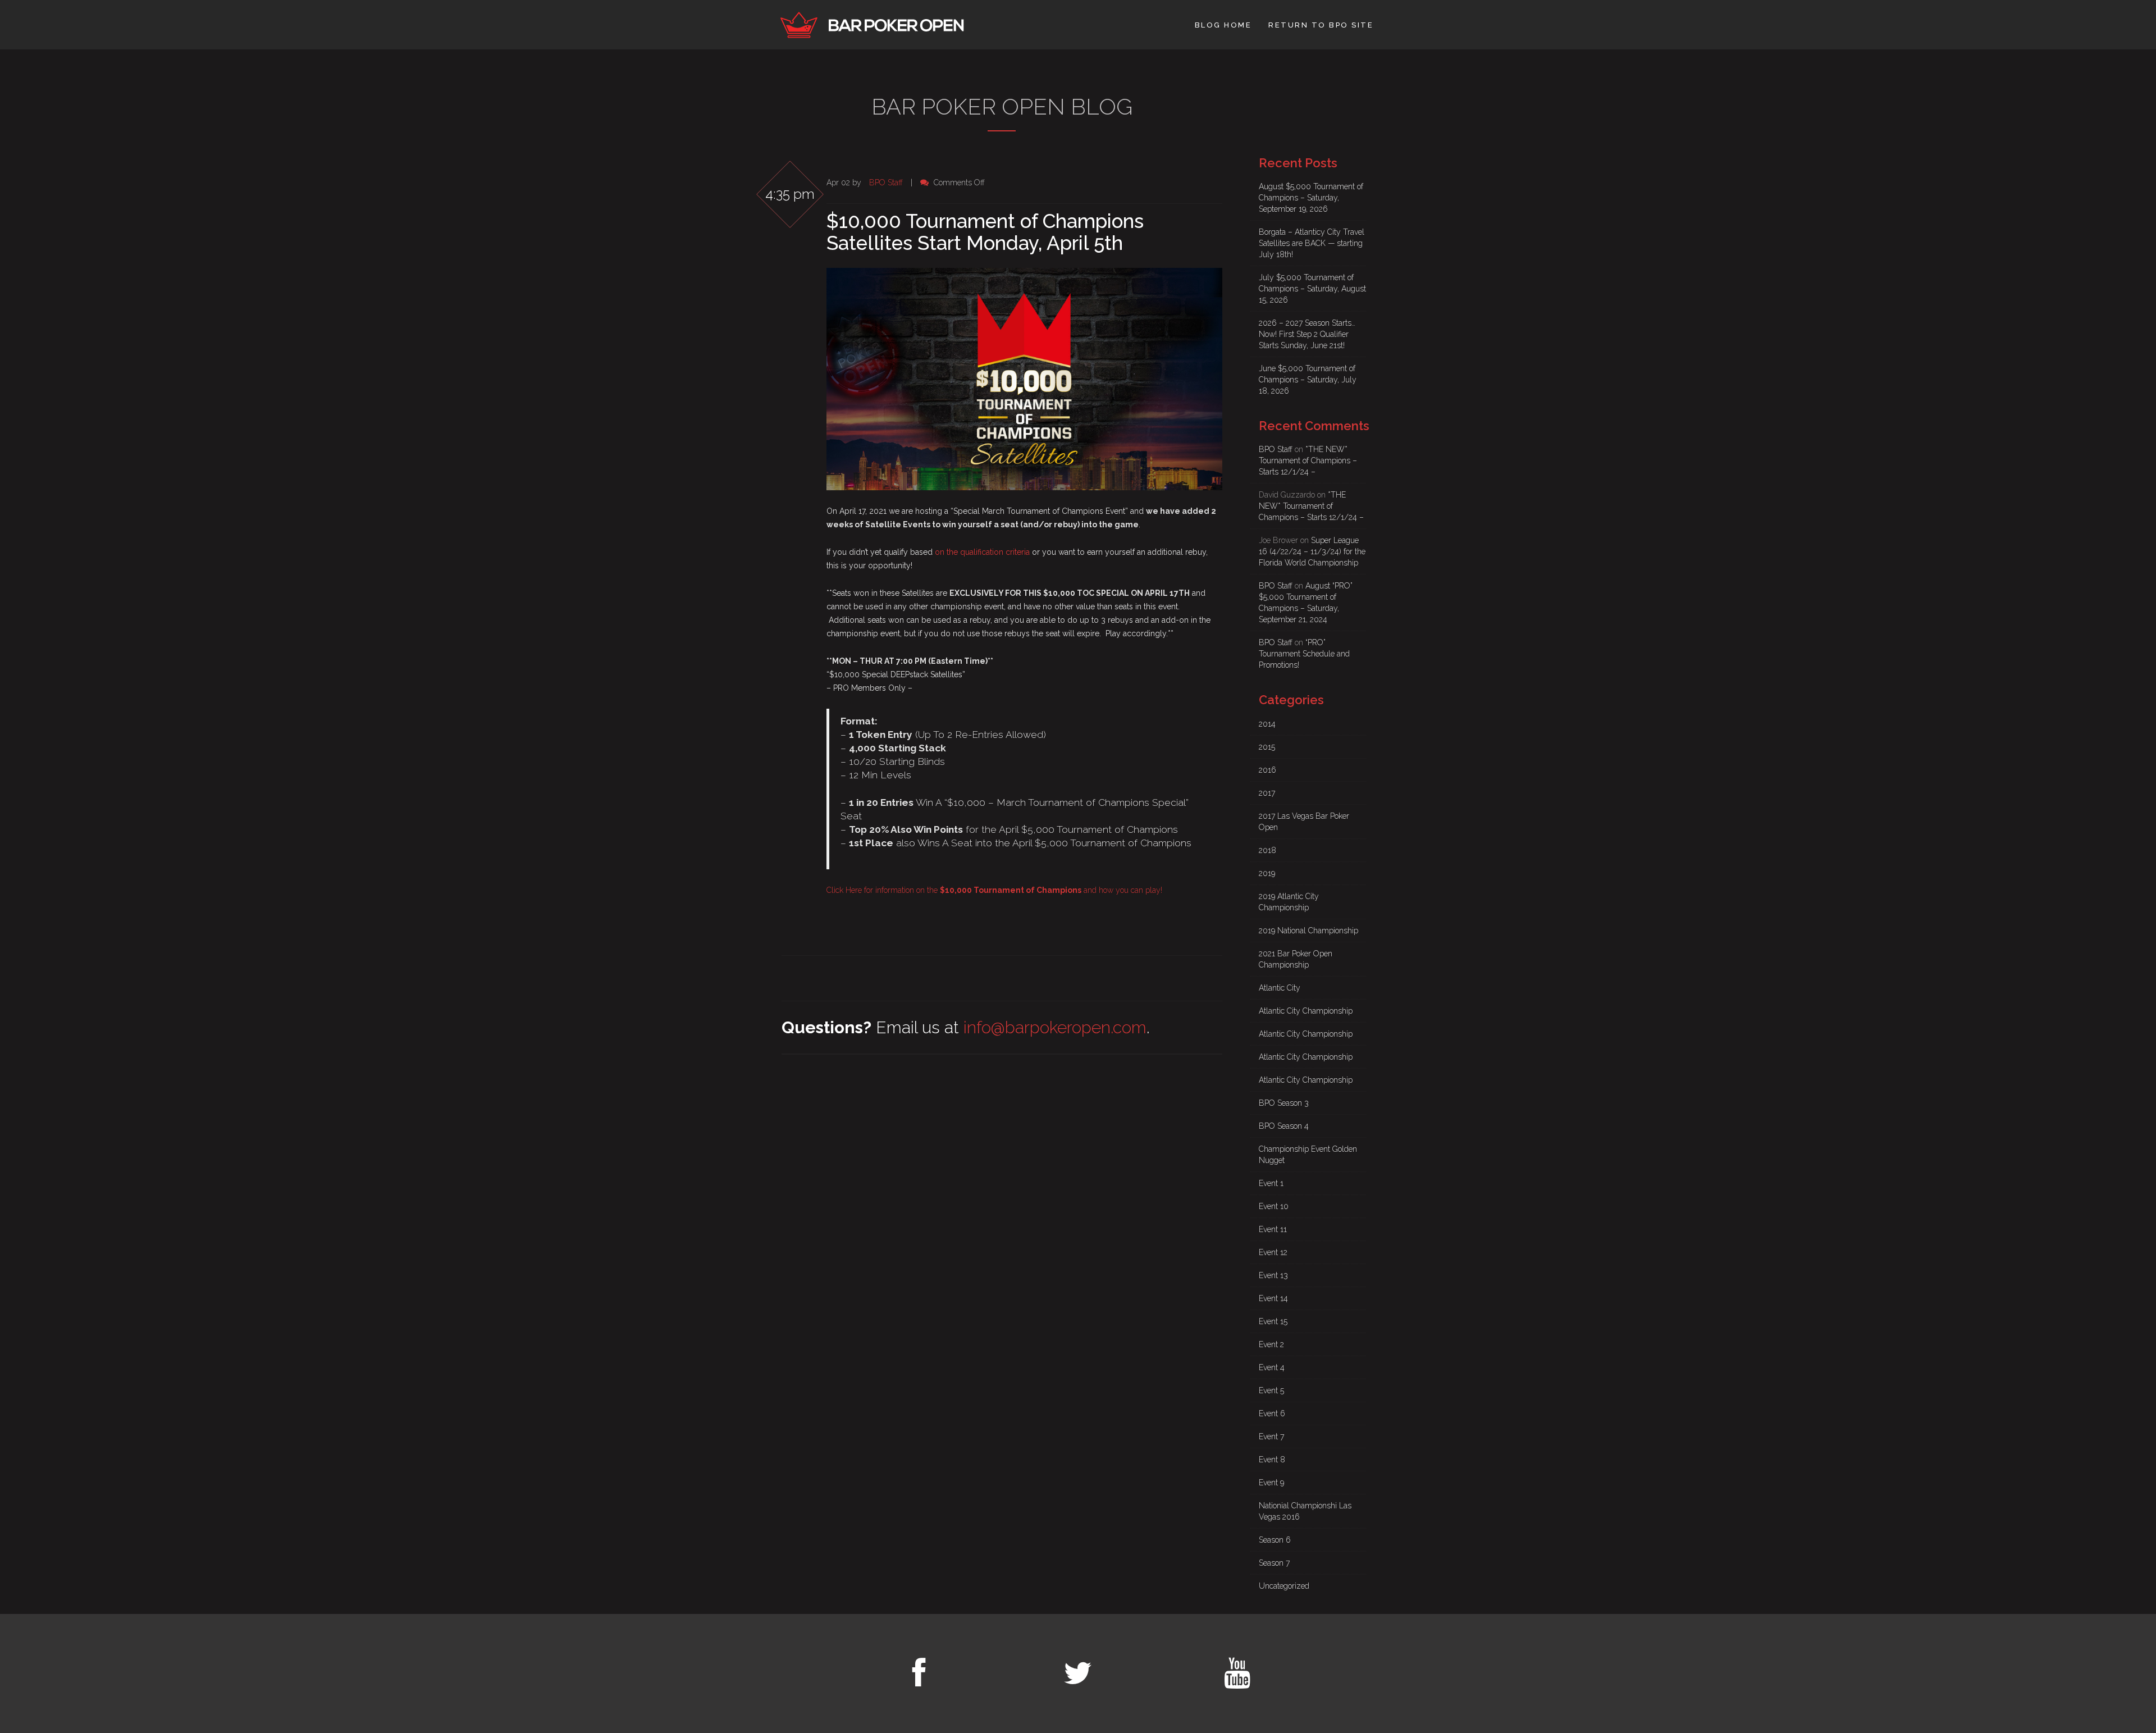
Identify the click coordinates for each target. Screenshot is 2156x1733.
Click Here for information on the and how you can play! (994, 890)
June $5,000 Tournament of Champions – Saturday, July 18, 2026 (1308, 380)
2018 (1267, 850)
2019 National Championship (1308, 931)
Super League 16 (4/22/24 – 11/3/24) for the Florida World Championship (1312, 551)
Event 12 (1273, 1252)
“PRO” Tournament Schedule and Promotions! (1304, 654)
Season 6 (1275, 1540)
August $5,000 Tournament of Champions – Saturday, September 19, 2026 (1311, 198)
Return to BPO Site (1321, 25)
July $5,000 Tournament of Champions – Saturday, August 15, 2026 (1312, 289)
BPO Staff (886, 183)
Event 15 (1273, 1321)
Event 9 (1271, 1483)
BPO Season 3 (1284, 1103)
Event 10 (1274, 1206)
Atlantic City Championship (1306, 1011)
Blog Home (1223, 25)
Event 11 (1273, 1229)
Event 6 (1272, 1413)
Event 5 (1271, 1390)
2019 (1267, 873)
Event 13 (1273, 1275)
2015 (1267, 747)
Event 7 (1271, 1436)
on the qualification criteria (982, 552)
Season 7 (1274, 1563)
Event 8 (1272, 1460)
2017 (1267, 793)
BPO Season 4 (1284, 1126)
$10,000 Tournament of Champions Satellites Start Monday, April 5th (985, 232)
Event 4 (1272, 1367)
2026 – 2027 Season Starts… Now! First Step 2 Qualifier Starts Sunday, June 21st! (1307, 334)
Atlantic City (1280, 988)
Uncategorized (1284, 1586)
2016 (1267, 770)
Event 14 (1273, 1298)
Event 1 (1271, 1183)
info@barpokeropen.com (1055, 1027)
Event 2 (1271, 1344)
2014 (1267, 724)
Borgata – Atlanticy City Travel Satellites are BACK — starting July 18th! (1312, 243)
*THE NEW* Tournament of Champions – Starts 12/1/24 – (1308, 460)
